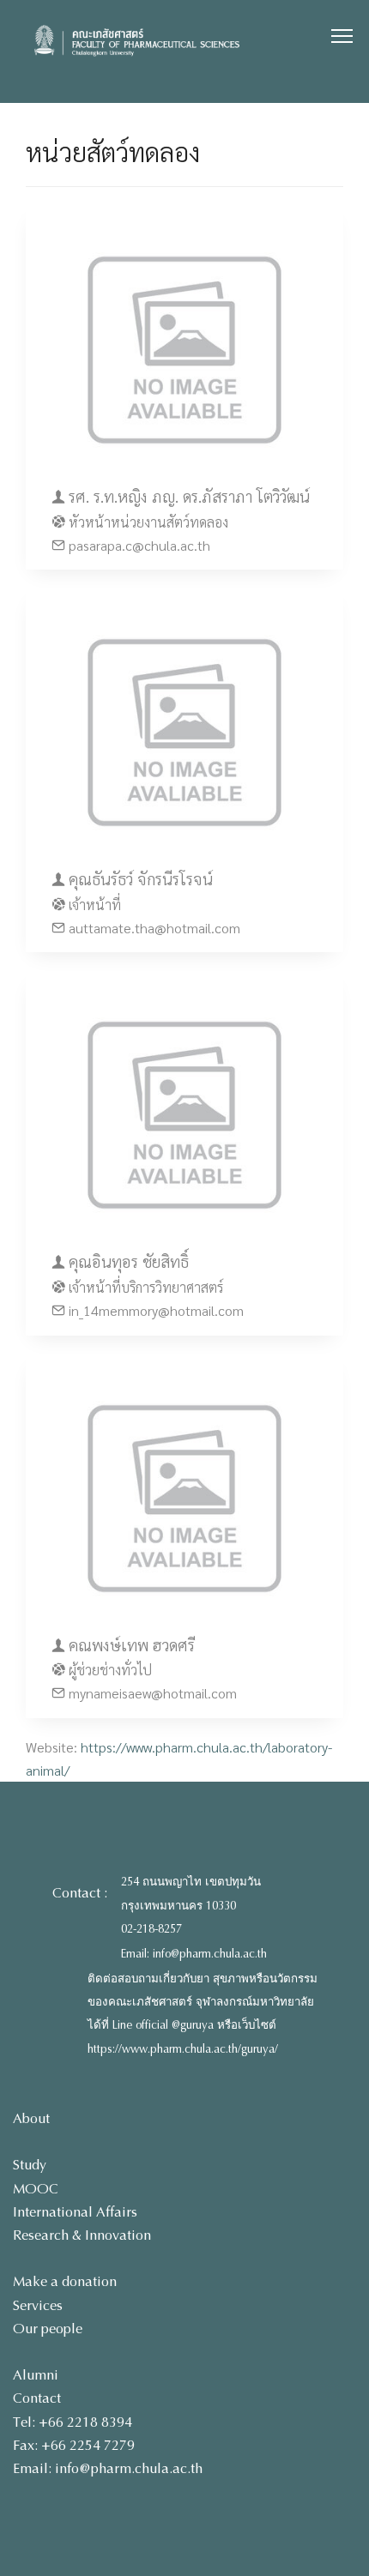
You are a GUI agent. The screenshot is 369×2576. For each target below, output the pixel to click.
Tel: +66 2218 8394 (73, 2422)
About (31, 2118)
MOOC (36, 2189)
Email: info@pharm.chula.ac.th (194, 1954)
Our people (48, 2329)
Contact (37, 2398)
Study (30, 2165)
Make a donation (65, 2281)
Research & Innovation (82, 2235)
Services (38, 2305)
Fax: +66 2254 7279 (74, 2445)
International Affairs (75, 2212)
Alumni (36, 2375)
